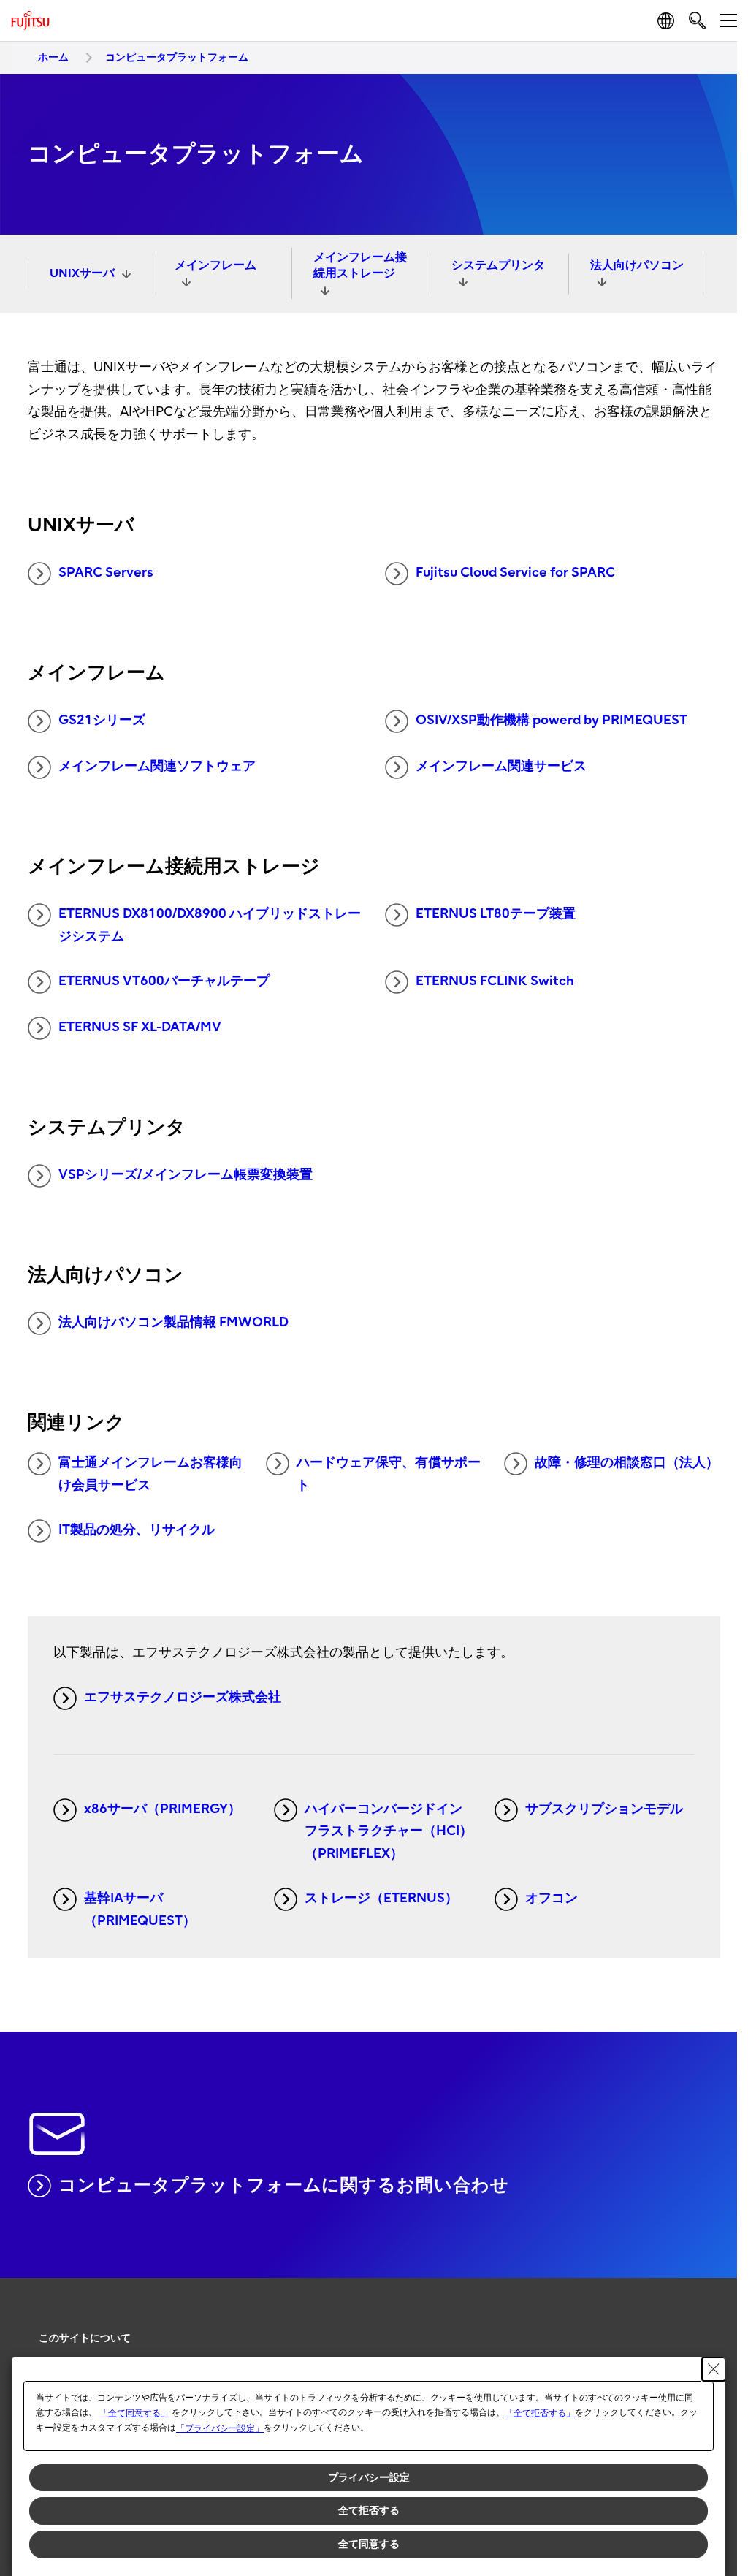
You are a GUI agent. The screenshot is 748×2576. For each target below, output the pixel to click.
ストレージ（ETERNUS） (381, 1898)
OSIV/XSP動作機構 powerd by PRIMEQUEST (552, 720)
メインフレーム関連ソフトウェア (157, 766)
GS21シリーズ (102, 720)
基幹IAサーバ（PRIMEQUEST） (140, 1910)
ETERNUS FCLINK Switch (495, 981)
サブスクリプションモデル (604, 1809)
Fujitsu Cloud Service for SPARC (515, 573)
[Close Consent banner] (714, 2369)
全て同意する (369, 2544)
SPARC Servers (106, 573)
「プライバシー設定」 (220, 2428)
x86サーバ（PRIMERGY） (163, 1809)
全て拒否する (369, 2510)
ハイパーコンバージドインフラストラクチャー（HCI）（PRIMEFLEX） (389, 1831)
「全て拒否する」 (540, 2413)
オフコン (552, 1898)
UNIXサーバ (82, 273)
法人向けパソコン (637, 265)
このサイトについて (85, 2338)
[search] (697, 20)
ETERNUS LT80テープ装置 (496, 914)
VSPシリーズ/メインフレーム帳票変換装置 (186, 1175)
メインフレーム (215, 265)
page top (704, 2325)
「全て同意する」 (134, 2413)
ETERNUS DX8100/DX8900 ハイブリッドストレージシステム (210, 925)
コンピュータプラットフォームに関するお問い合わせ (284, 2185)
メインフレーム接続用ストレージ (360, 265)
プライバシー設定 (369, 2477)
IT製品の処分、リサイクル (137, 1530)
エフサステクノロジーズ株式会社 (183, 1697)
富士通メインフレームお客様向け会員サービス (150, 1474)
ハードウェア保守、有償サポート (389, 1474)
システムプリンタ (498, 265)
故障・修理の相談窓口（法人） (627, 1463)
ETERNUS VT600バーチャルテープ (164, 981)
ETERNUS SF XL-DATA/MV (140, 1027)
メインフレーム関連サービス (501, 766)
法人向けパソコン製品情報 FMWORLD (173, 1322)
